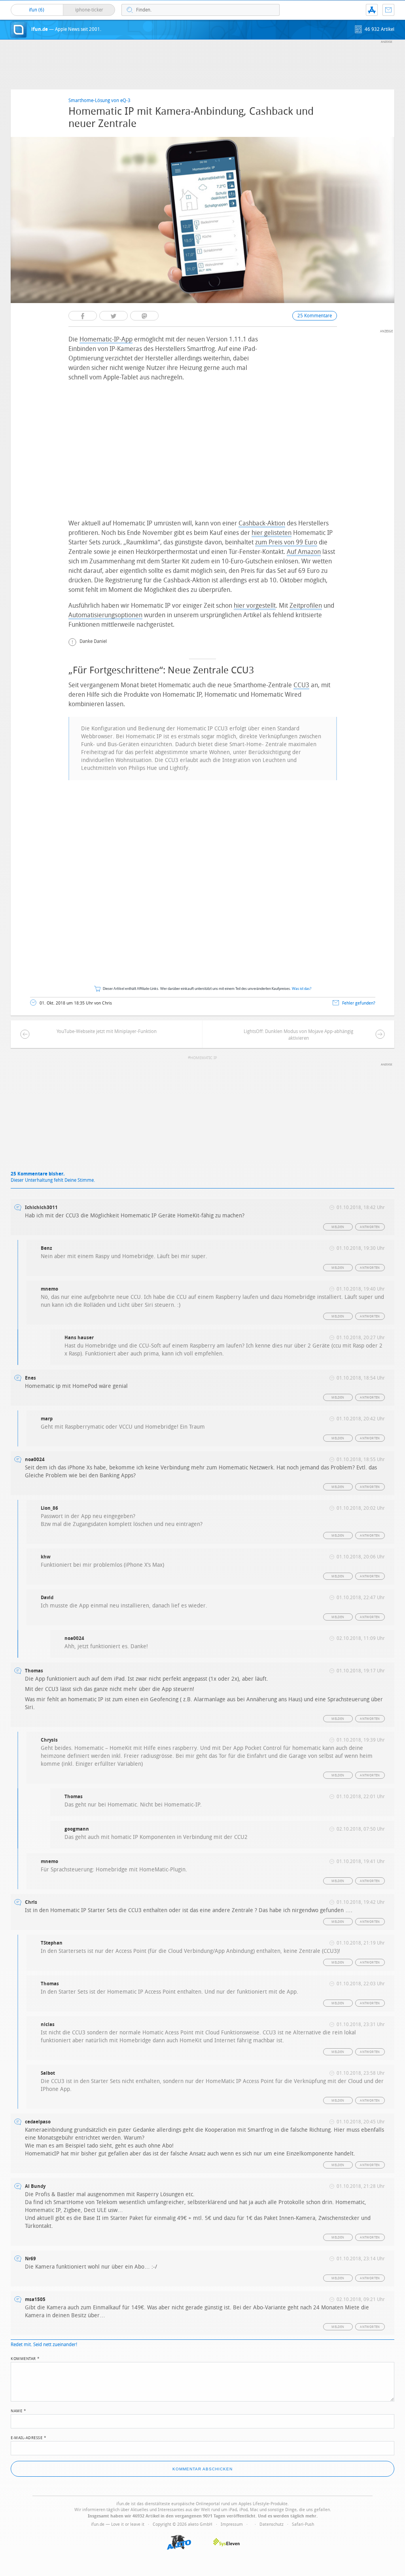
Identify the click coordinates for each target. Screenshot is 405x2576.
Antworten (370, 1227)
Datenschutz (272, 2524)
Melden (338, 1227)
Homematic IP (204, 1058)
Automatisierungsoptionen (105, 615)
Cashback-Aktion (262, 523)
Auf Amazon (304, 552)
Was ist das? (302, 989)
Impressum (232, 2524)
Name (18, 2410)
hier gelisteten (272, 533)
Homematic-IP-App (106, 339)
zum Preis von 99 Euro (286, 542)
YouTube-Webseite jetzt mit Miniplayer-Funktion (107, 1031)
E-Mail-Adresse (28, 2437)
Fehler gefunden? (359, 1003)
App (372, 10)
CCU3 (301, 685)
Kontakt (388, 10)
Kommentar (25, 2358)
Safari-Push (303, 2524)
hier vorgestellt (255, 606)
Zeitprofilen (306, 606)
